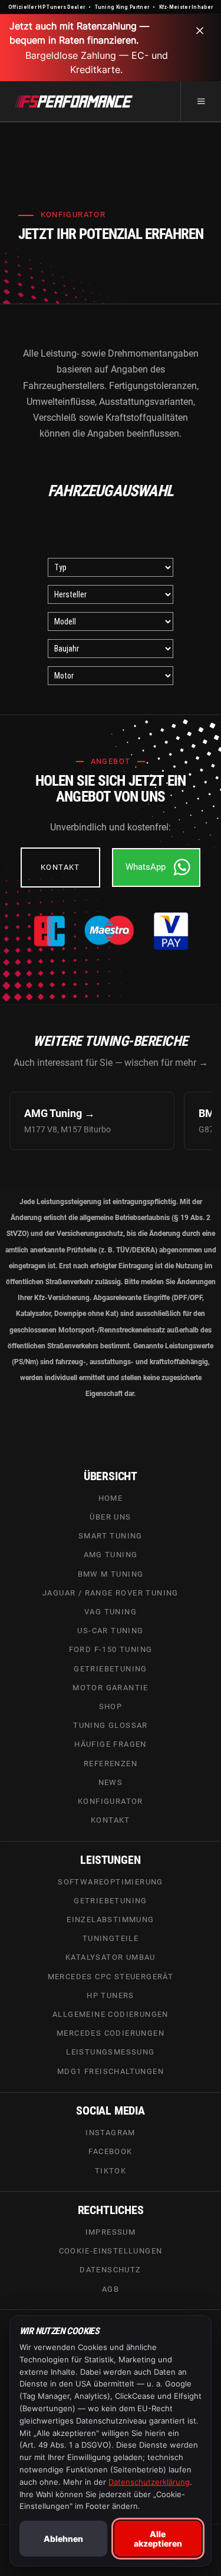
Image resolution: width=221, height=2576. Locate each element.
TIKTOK (111, 2171)
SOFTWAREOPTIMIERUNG (111, 1882)
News (111, 1782)
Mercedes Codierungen (111, 2034)
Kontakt (111, 1821)
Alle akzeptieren (158, 2538)
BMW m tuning (111, 1574)
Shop (111, 1706)
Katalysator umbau (111, 1958)
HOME (111, 1498)
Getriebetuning (111, 1669)
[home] (74, 101)
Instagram (111, 2133)
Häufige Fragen (111, 1745)
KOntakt (60, 867)
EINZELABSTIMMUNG (110, 1919)
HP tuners (111, 1995)
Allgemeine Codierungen (111, 2015)
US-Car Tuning (110, 1631)
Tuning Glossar (111, 1726)
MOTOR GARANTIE (111, 1688)
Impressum (111, 2232)
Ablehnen (63, 2539)
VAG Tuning (111, 1612)
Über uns (110, 1517)
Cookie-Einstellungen (111, 2251)
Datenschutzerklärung (149, 2482)
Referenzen (111, 1764)
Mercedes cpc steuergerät (111, 1977)
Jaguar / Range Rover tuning (111, 1593)
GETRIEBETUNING (111, 1901)
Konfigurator (111, 1801)
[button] (201, 101)
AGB (111, 2289)
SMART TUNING (111, 1536)
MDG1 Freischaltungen (111, 2071)
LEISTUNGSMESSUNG (110, 2053)
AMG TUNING (111, 1555)
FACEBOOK (110, 2152)
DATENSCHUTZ (110, 2270)
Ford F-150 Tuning (111, 1650)
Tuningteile (111, 1939)
